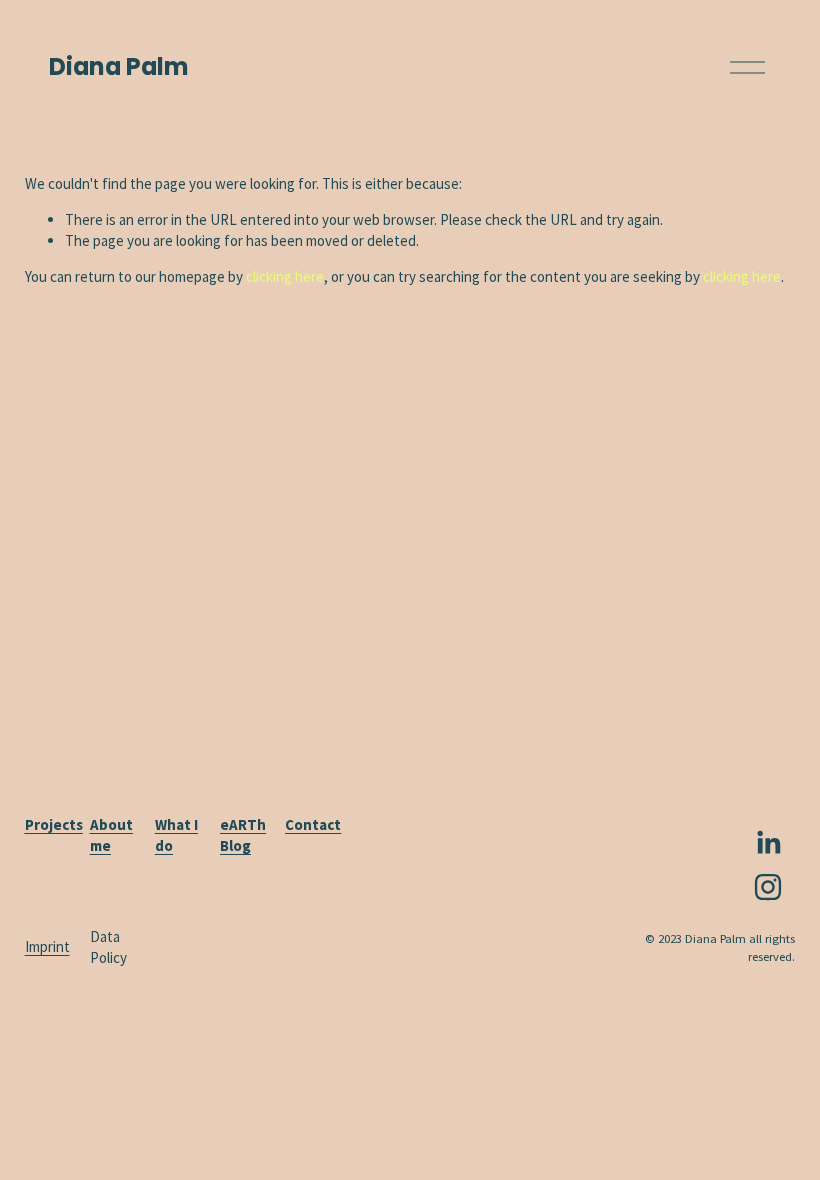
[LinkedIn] (768, 843)
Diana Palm (119, 66)
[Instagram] (768, 887)
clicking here (285, 276)
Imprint (47, 946)
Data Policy (108, 947)
